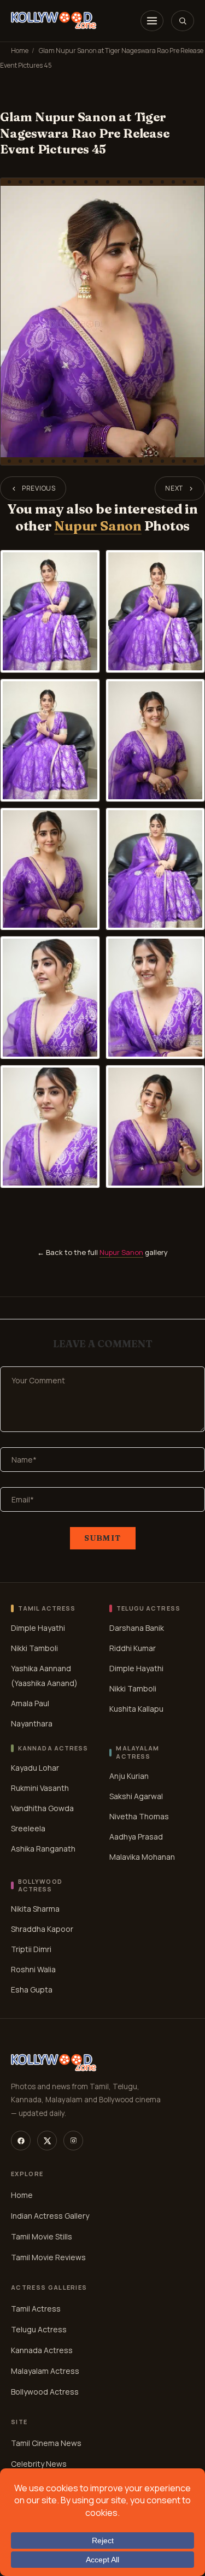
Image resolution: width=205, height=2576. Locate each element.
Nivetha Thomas (139, 1816)
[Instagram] (73, 2141)
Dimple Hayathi (38, 1628)
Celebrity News (39, 2464)
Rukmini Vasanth (40, 1788)
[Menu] (152, 21)
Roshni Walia (33, 1969)
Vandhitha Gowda (42, 1808)
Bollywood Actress (45, 2392)
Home (20, 51)
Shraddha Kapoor (42, 1929)
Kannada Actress (42, 2350)
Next (174, 488)
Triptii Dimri (31, 1949)
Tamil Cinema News (46, 2443)
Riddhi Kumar (133, 1648)
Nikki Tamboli (34, 1648)
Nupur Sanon (98, 526)
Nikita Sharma (35, 1909)
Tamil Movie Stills (42, 2236)
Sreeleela (28, 1828)
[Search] (183, 21)
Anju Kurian (129, 1775)
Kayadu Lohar (35, 1768)
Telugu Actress (39, 2329)
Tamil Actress (36, 2309)
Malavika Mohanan (142, 1856)
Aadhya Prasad (136, 1836)
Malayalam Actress (45, 2371)
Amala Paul (30, 1703)
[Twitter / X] (47, 2141)
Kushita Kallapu (136, 1709)
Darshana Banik (137, 1628)
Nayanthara (32, 1723)
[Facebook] (21, 2141)
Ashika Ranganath (43, 1849)
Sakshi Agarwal (136, 1796)
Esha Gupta (32, 1990)
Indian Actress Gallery (50, 2216)
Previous (39, 488)
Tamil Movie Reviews (48, 2257)
